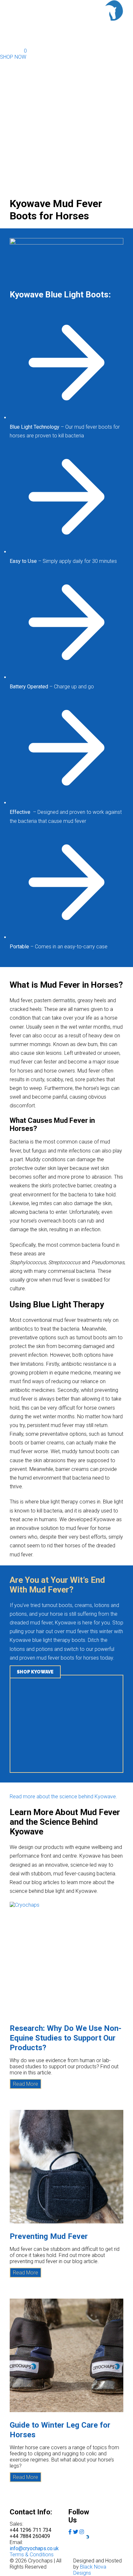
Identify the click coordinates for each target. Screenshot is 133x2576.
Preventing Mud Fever (49, 2236)
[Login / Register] (17, 41)
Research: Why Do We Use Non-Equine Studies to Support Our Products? (66, 2038)
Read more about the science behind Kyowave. (63, 1797)
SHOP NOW (13, 57)
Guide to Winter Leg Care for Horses (60, 2430)
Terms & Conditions (32, 2555)
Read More (27, 2085)
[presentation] (66, 1959)
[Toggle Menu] (115, 28)
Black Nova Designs (90, 2570)
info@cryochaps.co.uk (34, 2548)
